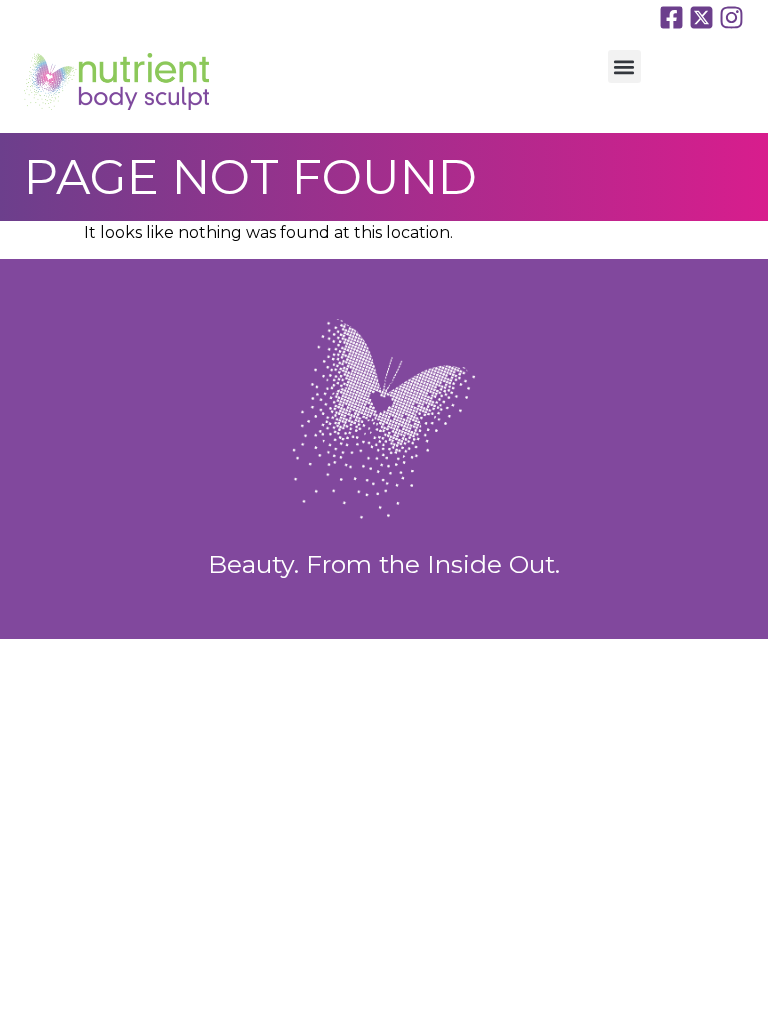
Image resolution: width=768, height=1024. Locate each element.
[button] (624, 66)
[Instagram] (731, 17)
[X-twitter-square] (701, 17)
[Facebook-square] (671, 17)
